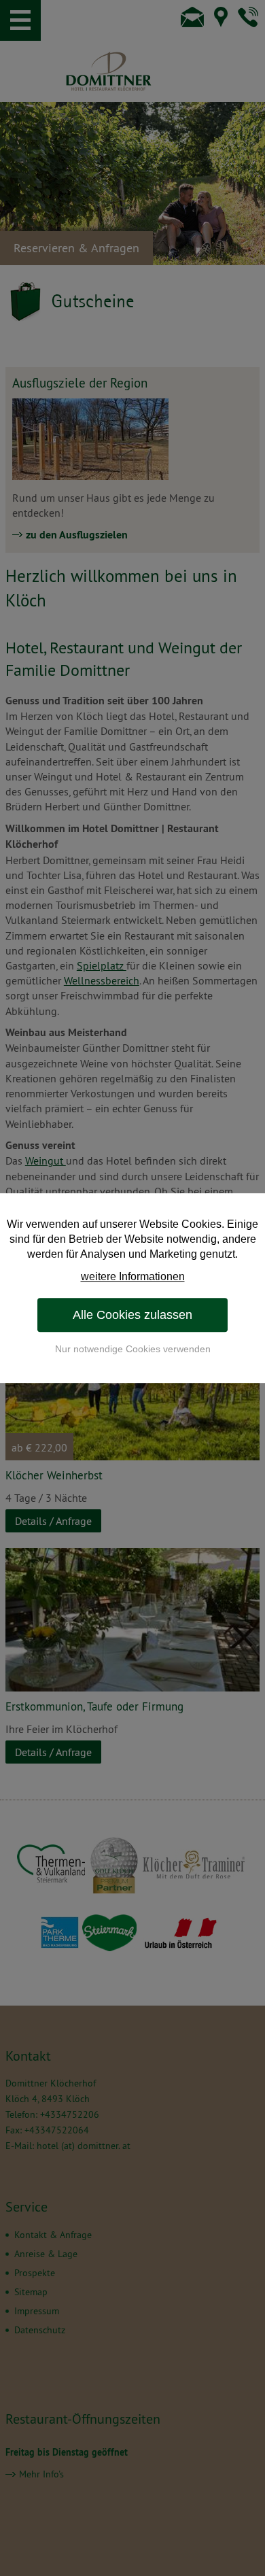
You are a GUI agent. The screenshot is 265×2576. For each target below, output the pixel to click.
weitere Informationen (133, 1276)
